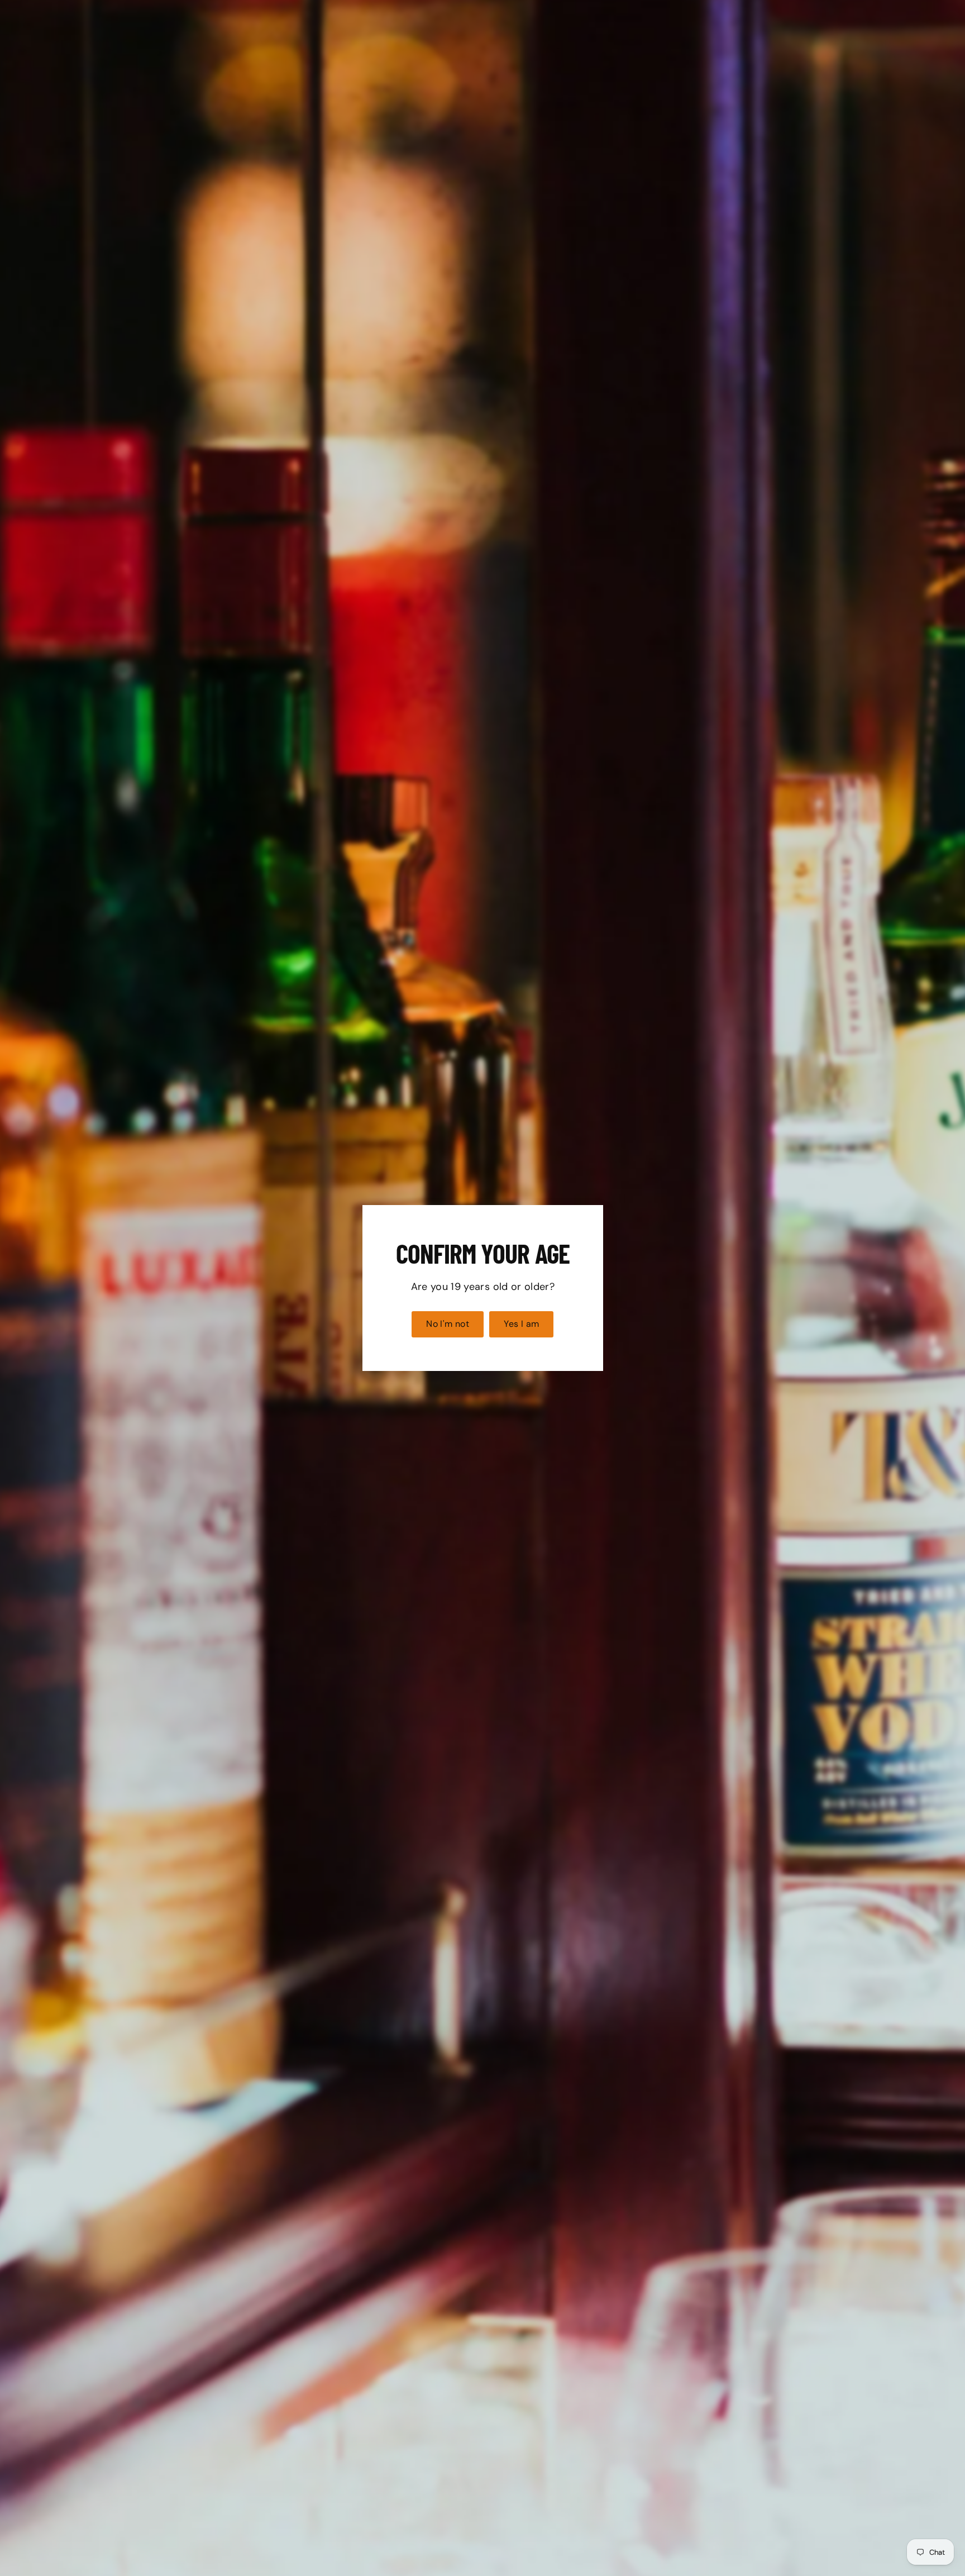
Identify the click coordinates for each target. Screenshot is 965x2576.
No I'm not (448, 1324)
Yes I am (521, 1324)
